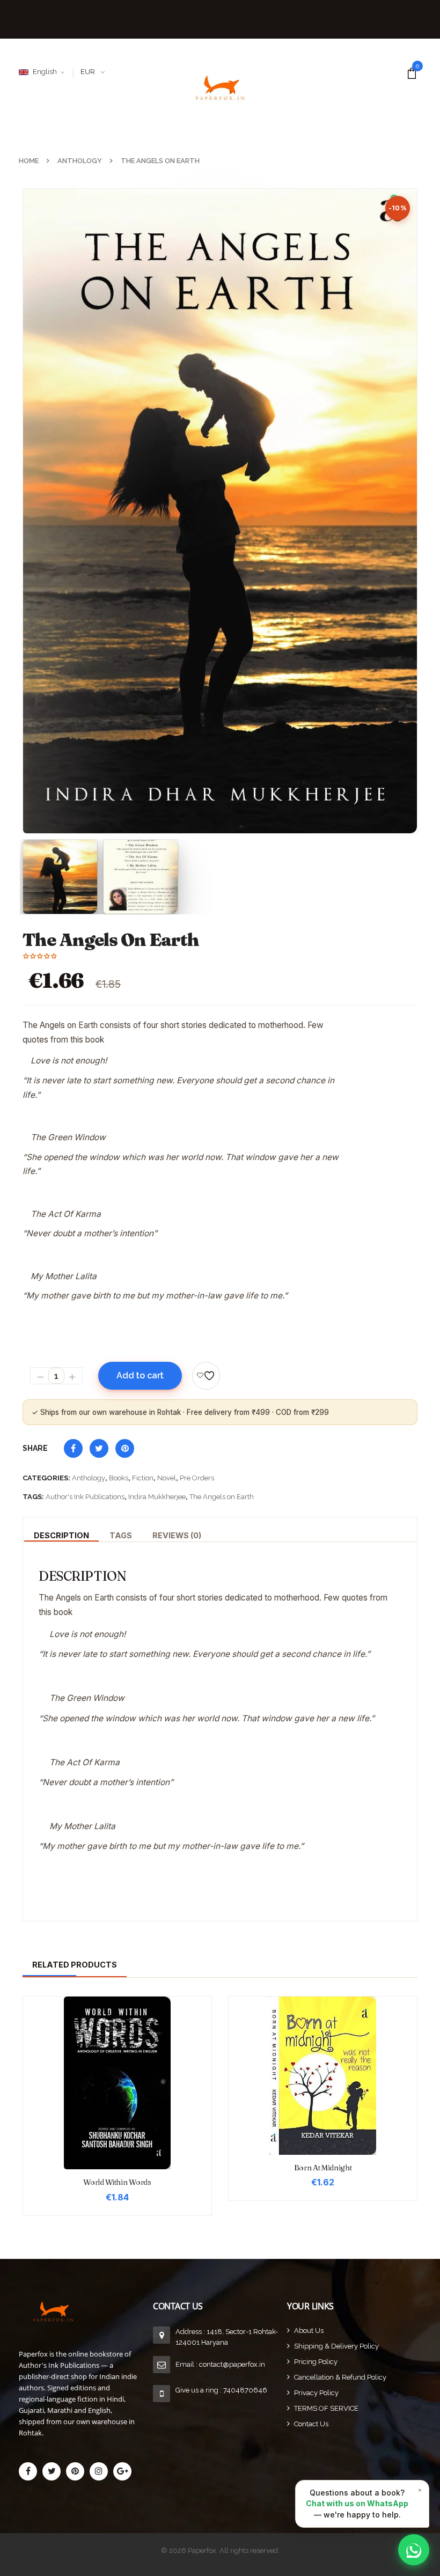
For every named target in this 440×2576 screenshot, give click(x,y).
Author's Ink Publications (85, 1497)
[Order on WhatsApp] (414, 2550)
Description (61, 1535)
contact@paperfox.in (232, 2364)
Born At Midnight (323, 2168)
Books (119, 1478)
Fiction (143, 1478)
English (45, 72)
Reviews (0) (177, 1535)
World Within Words (117, 2182)
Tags (121, 1535)
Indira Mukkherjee (157, 1497)
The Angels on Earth (222, 1497)
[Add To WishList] (206, 1376)
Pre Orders (197, 1478)
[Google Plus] (122, 2471)
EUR (88, 72)
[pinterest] (75, 2471)
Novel (167, 1478)
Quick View (118, 2064)
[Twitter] (52, 2471)
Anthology (89, 1478)
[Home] (86, 2311)
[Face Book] (28, 2471)
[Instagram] (99, 2471)
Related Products (75, 1965)
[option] (220, 511)
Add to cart (140, 1375)
